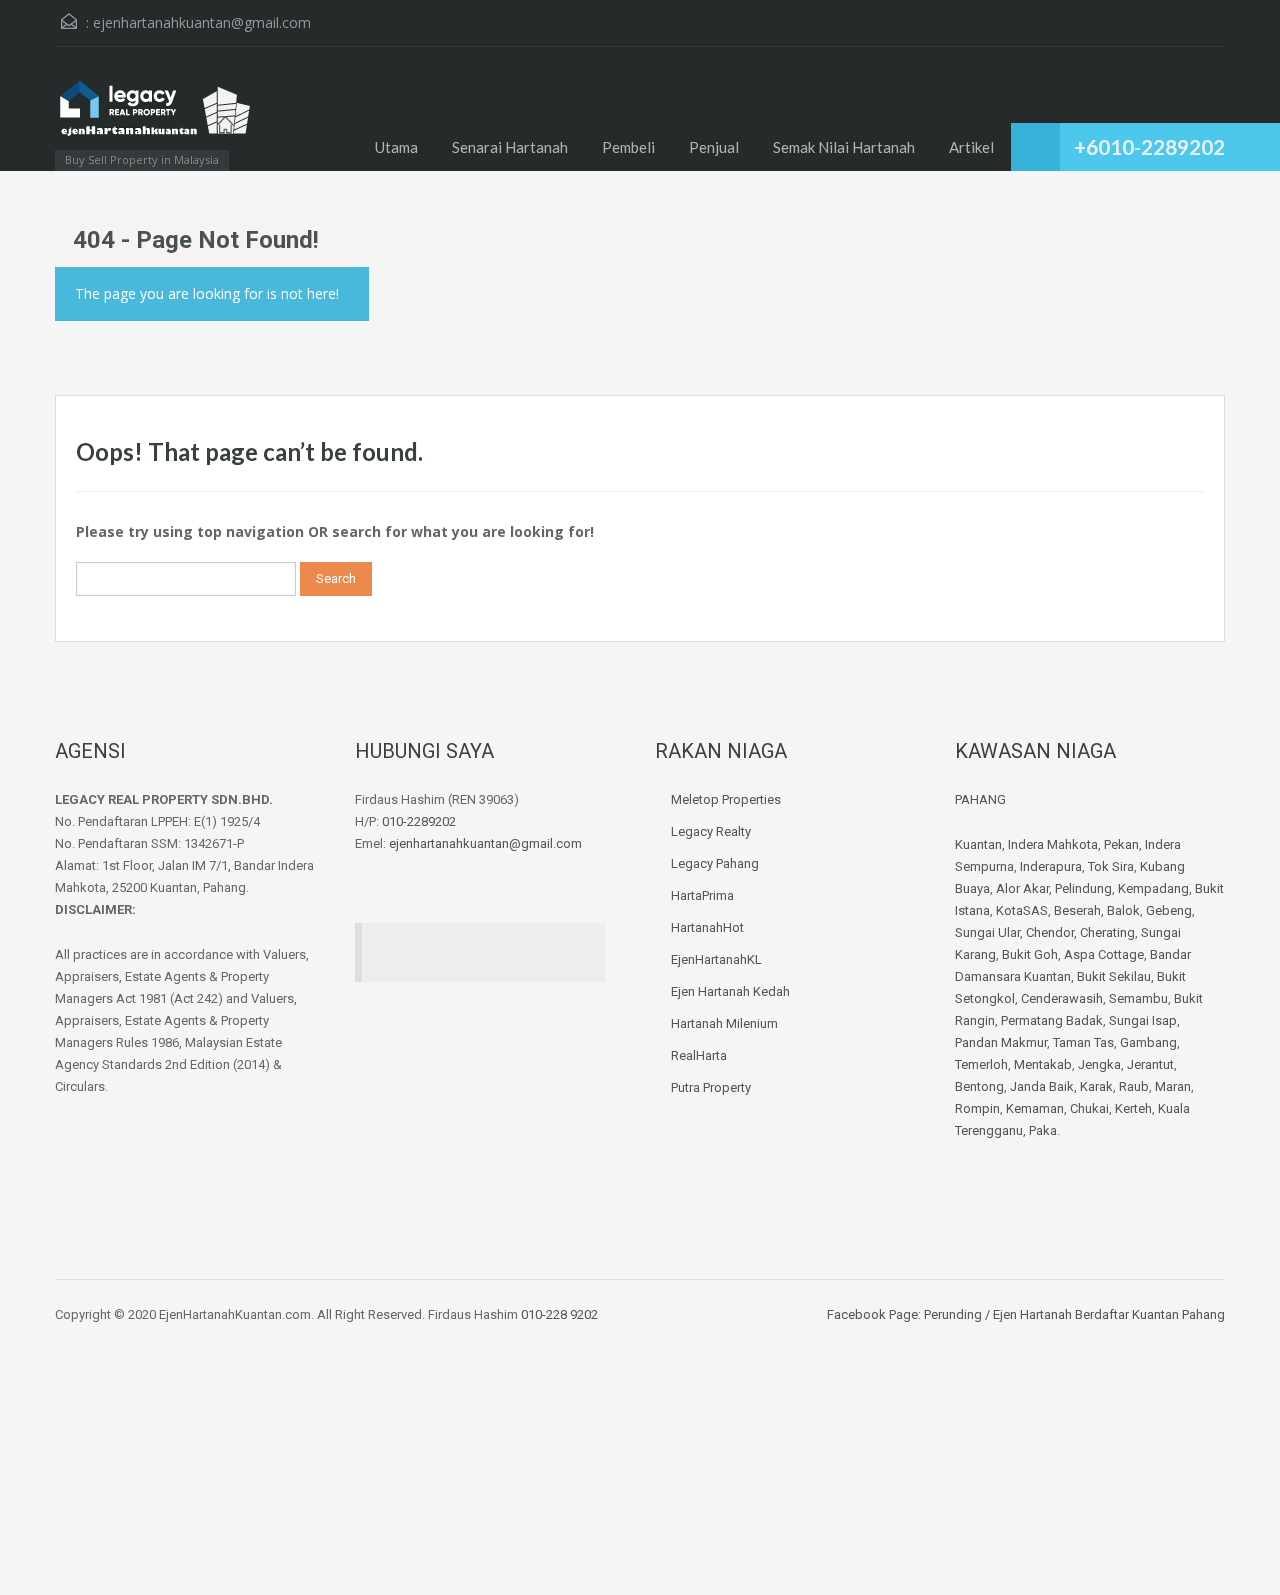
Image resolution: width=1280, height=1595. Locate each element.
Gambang (1148, 1042)
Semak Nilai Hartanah (844, 147)
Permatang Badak (1052, 1020)
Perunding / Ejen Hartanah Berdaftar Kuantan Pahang (1073, 1314)
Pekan (1121, 844)
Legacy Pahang (715, 863)
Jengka (1099, 1064)
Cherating (1107, 932)
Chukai (1089, 1108)
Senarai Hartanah (510, 147)
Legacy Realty (711, 831)
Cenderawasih (1062, 998)
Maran (1173, 1086)
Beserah (1077, 910)
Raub (1134, 1086)
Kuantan (978, 844)
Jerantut (1150, 1064)
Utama (396, 147)
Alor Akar (1022, 888)
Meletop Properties (726, 799)
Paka (1043, 1130)
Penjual (714, 147)
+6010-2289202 (1149, 146)
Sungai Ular (987, 932)
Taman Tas (1083, 1042)
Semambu (1138, 998)
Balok (1123, 910)
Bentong (979, 1086)
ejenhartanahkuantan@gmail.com (202, 22)
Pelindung (1083, 888)
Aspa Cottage (1104, 954)
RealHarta (699, 1055)
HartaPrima (702, 895)
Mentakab (1043, 1064)
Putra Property (711, 1087)
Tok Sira (1111, 866)
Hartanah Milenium (724, 1023)
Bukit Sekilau (1114, 976)
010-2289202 (419, 821)
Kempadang (1153, 888)
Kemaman (1035, 1108)
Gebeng (1169, 910)
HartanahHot (707, 927)
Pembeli (628, 147)
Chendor (1050, 932)
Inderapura (1051, 866)
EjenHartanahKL (716, 959)
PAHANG (980, 799)
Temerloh (981, 1064)
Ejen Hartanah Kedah (730, 991)
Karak (1096, 1086)
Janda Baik (1042, 1086)
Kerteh (1133, 1108)
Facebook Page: (874, 1314)
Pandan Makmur (1001, 1042)
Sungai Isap (1143, 1020)
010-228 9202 (559, 1314)
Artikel (971, 147)
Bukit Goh (1030, 954)
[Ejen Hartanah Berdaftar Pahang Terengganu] (155, 118)
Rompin (977, 1108)
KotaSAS (1022, 910)
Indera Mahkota (1053, 844)
